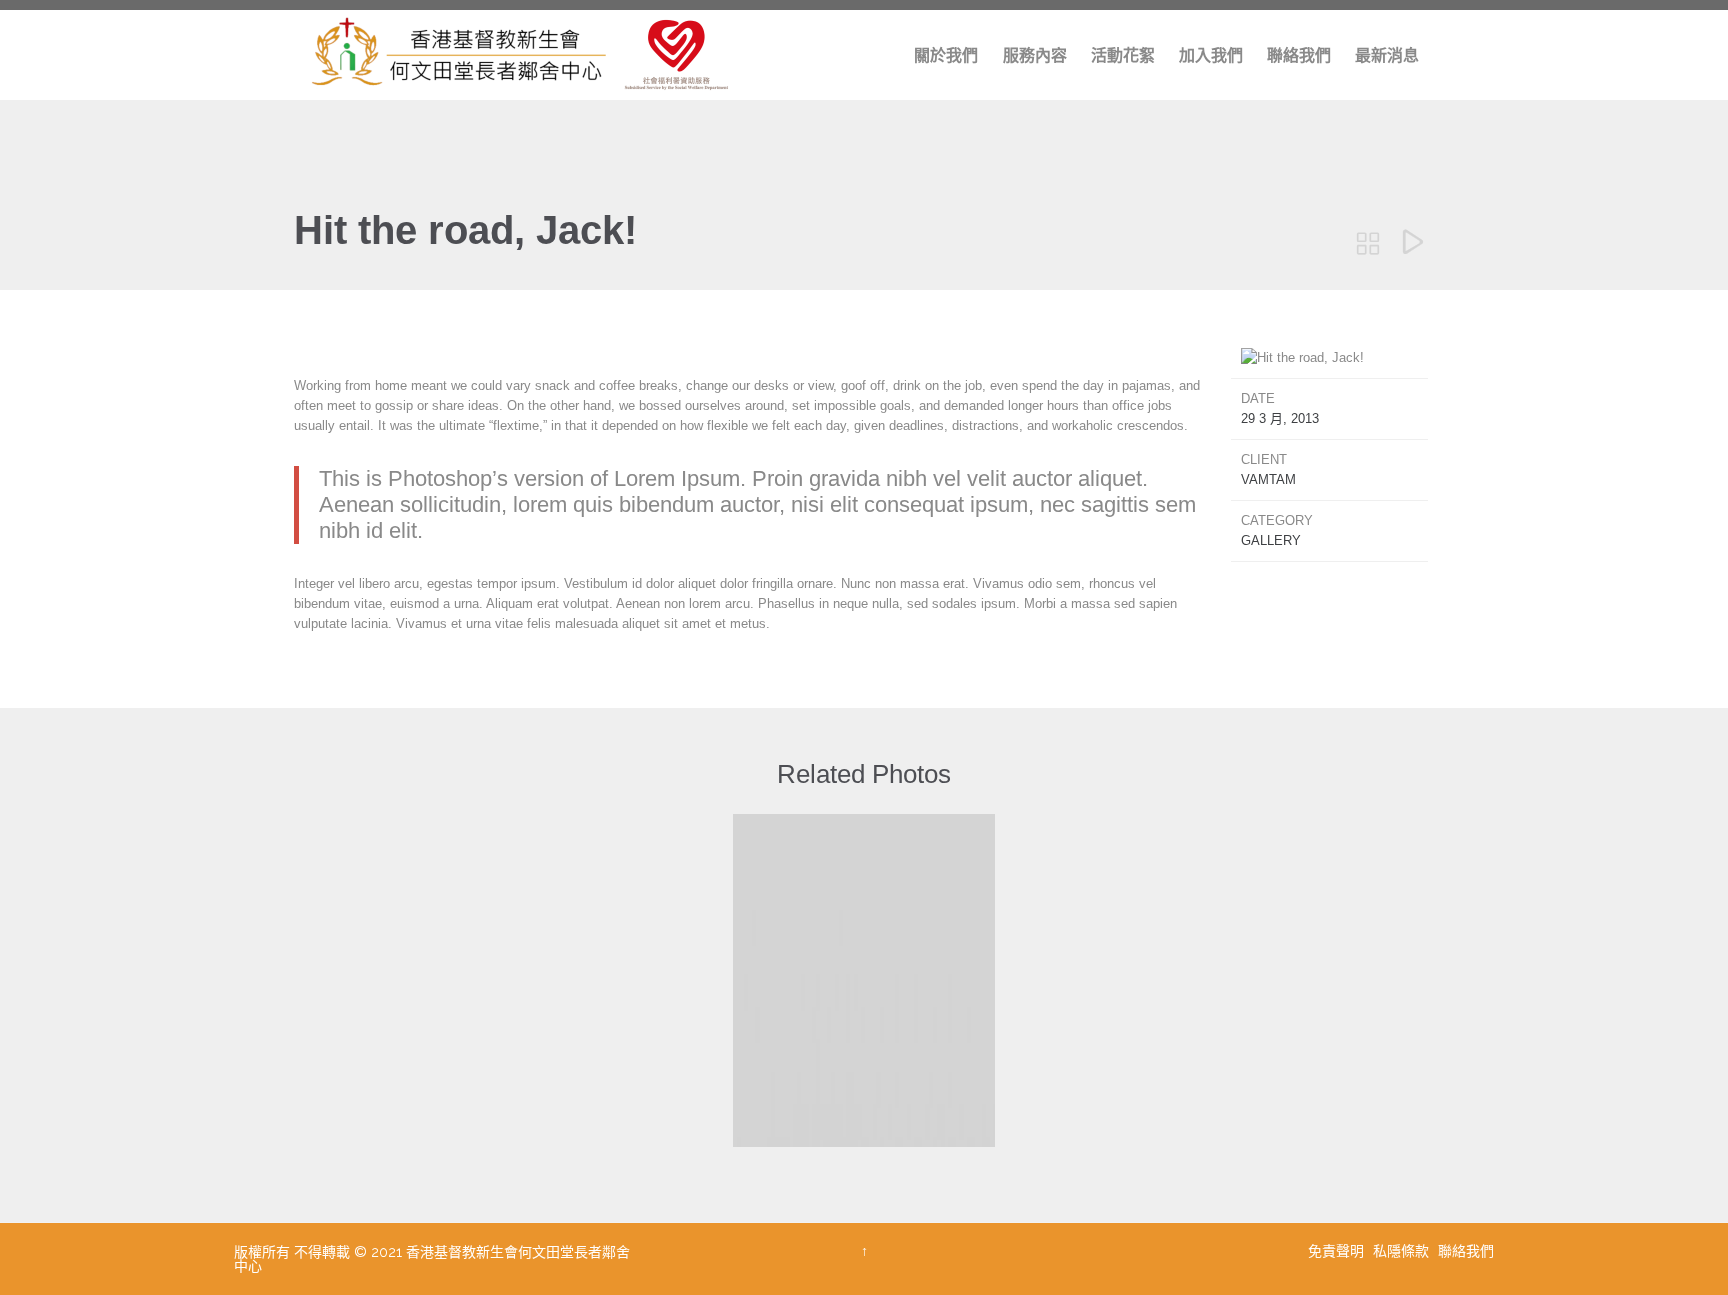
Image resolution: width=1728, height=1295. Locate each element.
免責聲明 (1338, 1251)
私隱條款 (1403, 1251)
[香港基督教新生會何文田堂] (519, 55)
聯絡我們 (1466, 1251)
